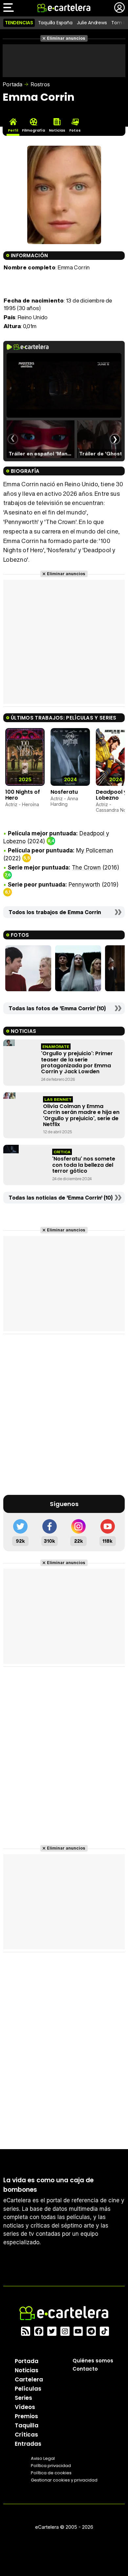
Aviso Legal (43, 2458)
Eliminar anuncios (66, 38)
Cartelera (29, 2379)
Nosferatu (64, 792)
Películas (28, 2389)
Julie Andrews (92, 23)
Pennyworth (84, 885)
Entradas (28, 2444)
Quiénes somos (93, 2361)
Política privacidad (51, 2466)
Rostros (40, 84)
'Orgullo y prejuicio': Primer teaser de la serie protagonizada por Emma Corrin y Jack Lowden (77, 1062)
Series (23, 2398)
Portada (12, 84)
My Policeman (95, 850)
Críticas (26, 2435)
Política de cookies (51, 2473)
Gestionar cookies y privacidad (64, 2480)
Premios (26, 2416)
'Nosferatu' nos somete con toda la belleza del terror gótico (84, 1165)
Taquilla (27, 2425)
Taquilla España (55, 23)
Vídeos (25, 2407)
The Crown (86, 868)
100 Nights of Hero (23, 795)
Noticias (27, 2370)
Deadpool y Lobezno (111, 795)
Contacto (85, 2369)
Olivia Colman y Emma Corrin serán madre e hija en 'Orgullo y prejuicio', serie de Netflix (81, 1115)
